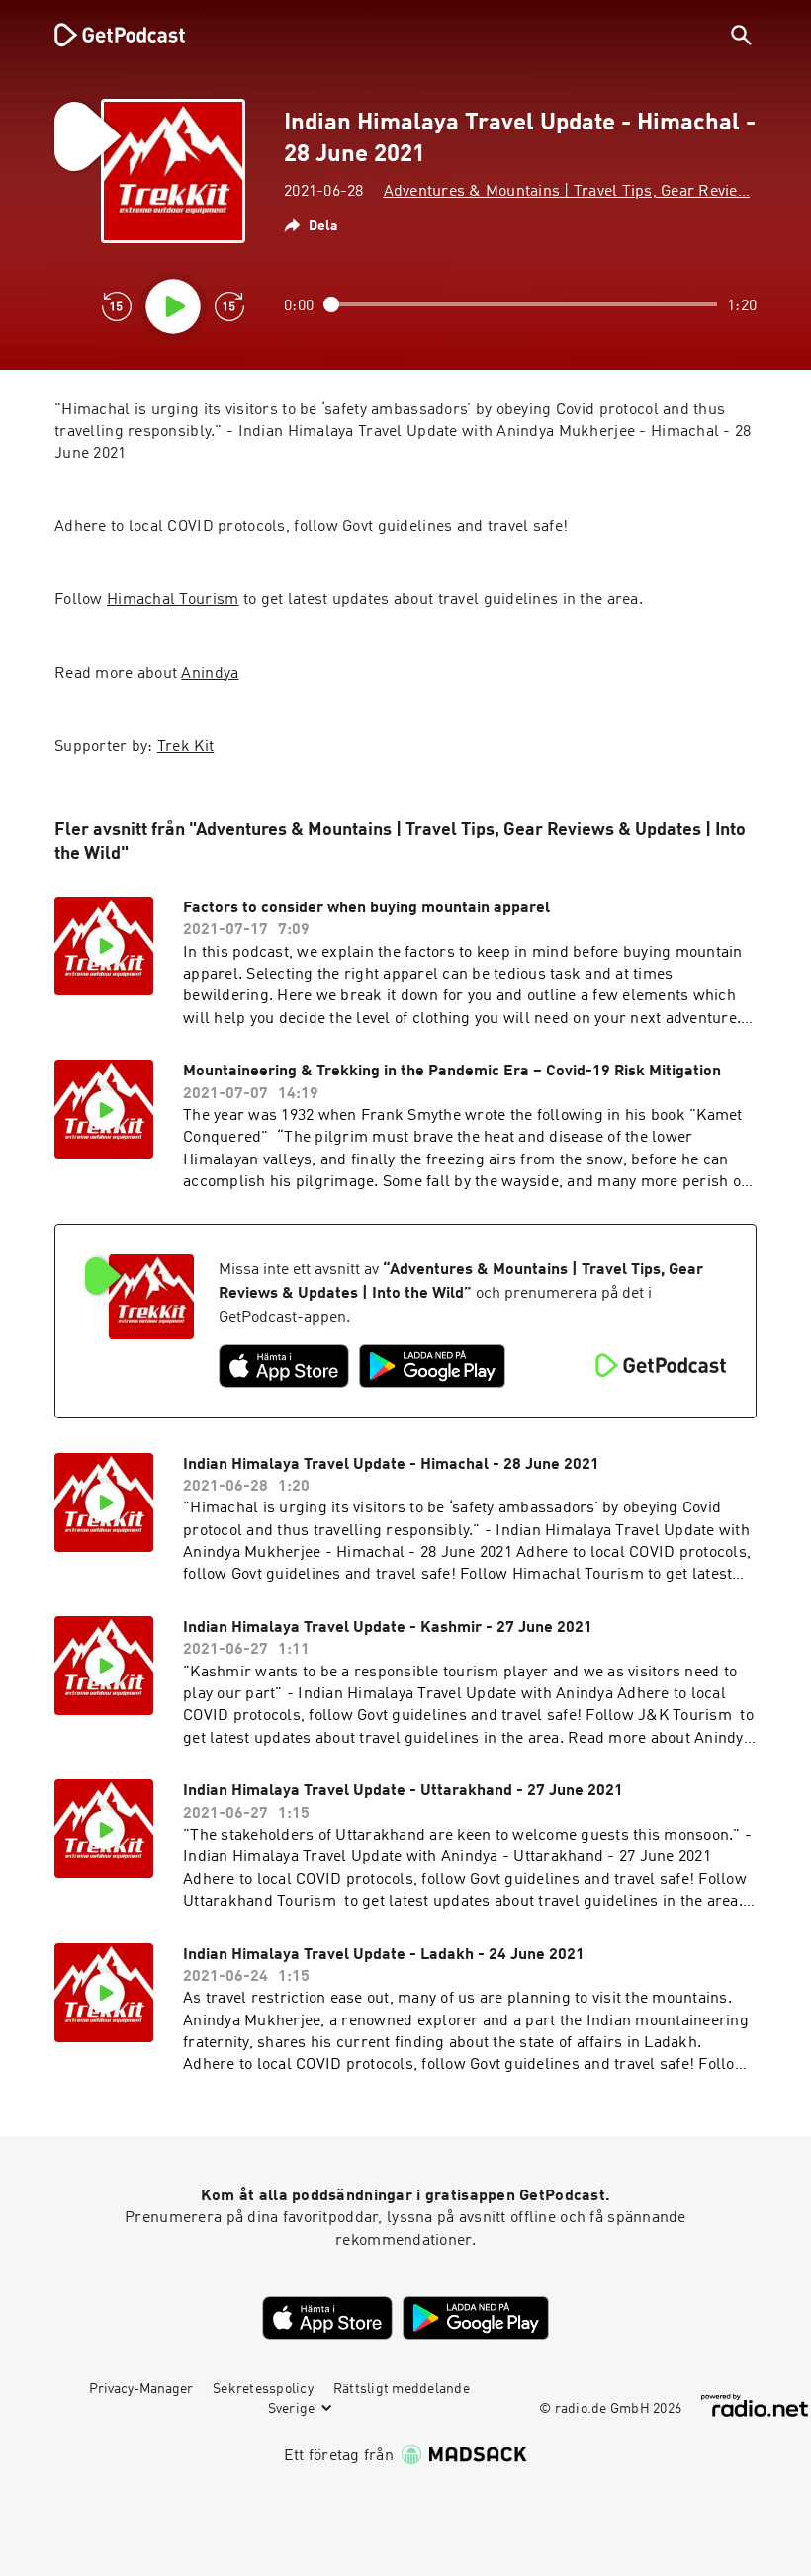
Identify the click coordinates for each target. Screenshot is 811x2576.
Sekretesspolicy (263, 2389)
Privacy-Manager (141, 2389)
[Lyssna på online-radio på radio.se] (755, 2405)
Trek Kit (185, 747)
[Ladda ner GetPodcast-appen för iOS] (284, 1366)
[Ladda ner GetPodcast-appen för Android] (432, 1366)
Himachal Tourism (173, 600)
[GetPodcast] (107, 35)
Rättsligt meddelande (402, 2389)
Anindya (210, 674)
